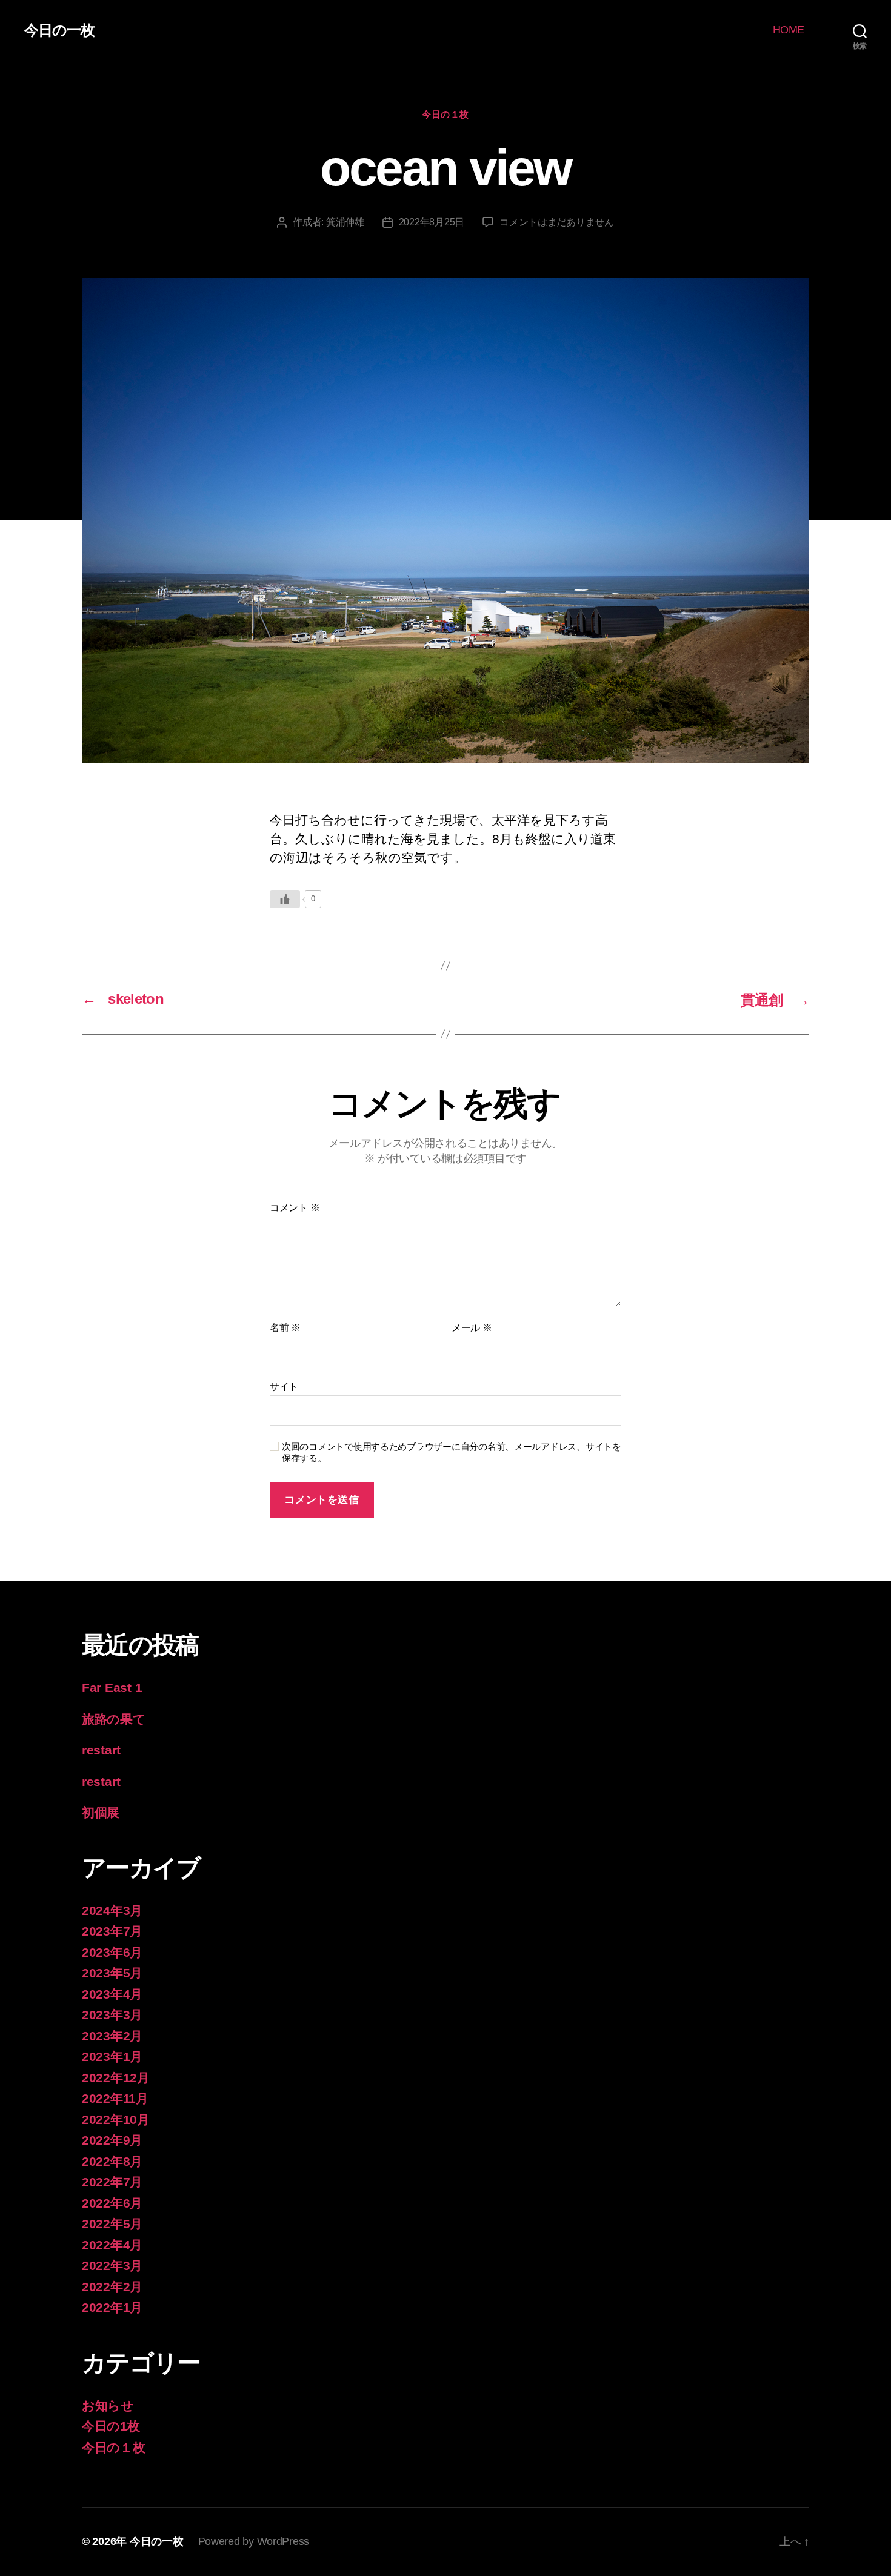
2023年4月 (112, 1994)
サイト (284, 1386)
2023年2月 (112, 2036)
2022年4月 (112, 2245)
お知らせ (108, 2405)
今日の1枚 (111, 2426)
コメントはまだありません (557, 222)
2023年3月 (112, 2015)
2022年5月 (112, 2224)
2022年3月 (112, 2266)
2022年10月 (116, 2120)
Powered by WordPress (254, 2541)
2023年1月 (112, 2056)
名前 (285, 1328)
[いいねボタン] (285, 899)
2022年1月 (112, 2307)
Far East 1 (112, 1688)
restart (101, 1750)
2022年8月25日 (432, 222)
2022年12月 (116, 2078)
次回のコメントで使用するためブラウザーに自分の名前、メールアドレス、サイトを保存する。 (452, 1452)
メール (472, 1328)
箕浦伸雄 (345, 222)
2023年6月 (112, 1952)
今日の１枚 (446, 114)
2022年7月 (112, 2182)
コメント (295, 1208)
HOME (789, 30)
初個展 (101, 1812)
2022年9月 (112, 2140)
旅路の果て (114, 1719)
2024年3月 (112, 1910)
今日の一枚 (59, 30)
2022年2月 (112, 2287)
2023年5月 (112, 1973)
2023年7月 (112, 1931)
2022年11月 (115, 2098)
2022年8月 (112, 2161)
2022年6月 (112, 2203)
